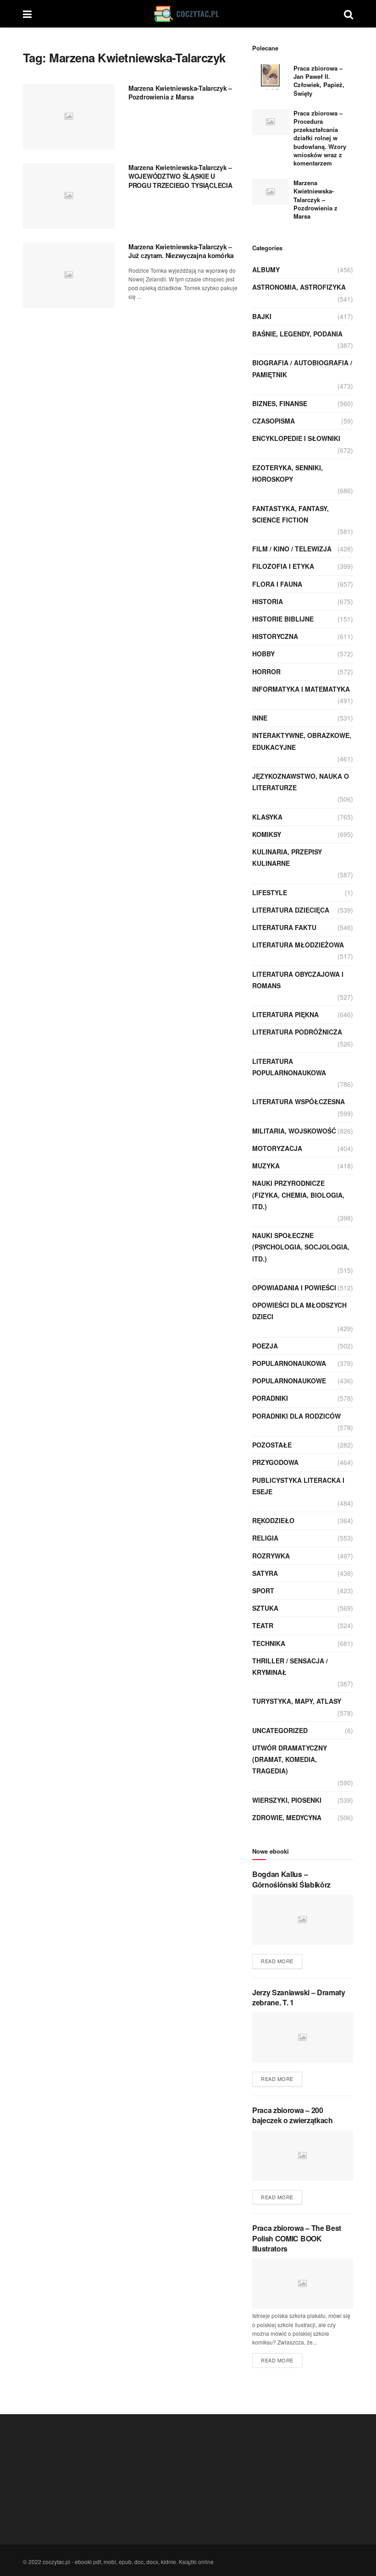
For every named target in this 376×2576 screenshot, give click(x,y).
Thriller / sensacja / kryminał (290, 1666)
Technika (269, 1643)
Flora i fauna (277, 584)
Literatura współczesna (299, 1101)
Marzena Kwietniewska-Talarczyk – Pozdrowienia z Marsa (180, 93)
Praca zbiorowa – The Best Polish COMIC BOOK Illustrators (297, 2238)
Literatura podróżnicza (297, 1032)
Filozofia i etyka (283, 566)
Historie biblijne (283, 619)
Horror (266, 672)
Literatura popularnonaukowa (289, 1067)
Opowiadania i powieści (294, 1288)
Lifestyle (270, 892)
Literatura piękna (285, 1014)
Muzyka (266, 1166)
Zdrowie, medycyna (287, 1817)
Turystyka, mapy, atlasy (297, 1701)
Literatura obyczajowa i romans (298, 980)
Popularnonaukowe (289, 1381)
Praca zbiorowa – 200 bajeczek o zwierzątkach (293, 2115)
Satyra (265, 1573)
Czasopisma (274, 421)
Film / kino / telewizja (292, 549)
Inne (260, 718)
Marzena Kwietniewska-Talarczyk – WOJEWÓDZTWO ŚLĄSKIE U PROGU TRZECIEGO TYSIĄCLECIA (180, 176)
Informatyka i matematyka (301, 689)
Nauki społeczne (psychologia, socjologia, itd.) (301, 1247)
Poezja (265, 1346)
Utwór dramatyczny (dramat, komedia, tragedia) (290, 1759)
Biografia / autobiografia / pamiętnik (302, 368)
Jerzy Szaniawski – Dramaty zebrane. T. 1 (299, 1997)
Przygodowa (275, 1462)
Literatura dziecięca (291, 910)
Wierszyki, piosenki (287, 1800)
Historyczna (275, 636)
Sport (263, 1591)
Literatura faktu (284, 927)
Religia (265, 1538)
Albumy (266, 270)
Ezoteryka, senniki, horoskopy (288, 473)
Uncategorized (280, 1730)
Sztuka (265, 1608)
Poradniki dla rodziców (296, 1416)
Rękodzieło (273, 1520)
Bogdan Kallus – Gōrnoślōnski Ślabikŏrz (291, 1879)
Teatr (263, 1625)
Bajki (262, 316)
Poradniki (270, 1398)
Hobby (263, 654)
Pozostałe (272, 1445)
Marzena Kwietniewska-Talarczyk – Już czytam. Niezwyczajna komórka (181, 251)
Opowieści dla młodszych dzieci (299, 1311)
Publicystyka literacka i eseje (298, 1486)
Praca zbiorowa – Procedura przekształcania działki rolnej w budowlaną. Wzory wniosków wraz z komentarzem (320, 138)
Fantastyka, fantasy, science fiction (290, 514)
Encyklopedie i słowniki (296, 438)
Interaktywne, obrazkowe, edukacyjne (302, 741)
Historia (268, 601)
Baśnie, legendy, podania (297, 334)
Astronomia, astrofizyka (299, 287)
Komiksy (267, 834)
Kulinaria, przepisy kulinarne (287, 857)
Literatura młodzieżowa (298, 945)
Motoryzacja (277, 1148)
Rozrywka (271, 1556)
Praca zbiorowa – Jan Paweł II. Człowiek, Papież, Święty (319, 81)
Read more (277, 1961)
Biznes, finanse (280, 403)
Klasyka (267, 817)
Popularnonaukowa (289, 1363)
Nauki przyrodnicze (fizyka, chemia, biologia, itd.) (298, 1194)
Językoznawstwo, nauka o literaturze (301, 782)
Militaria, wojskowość (294, 1131)
